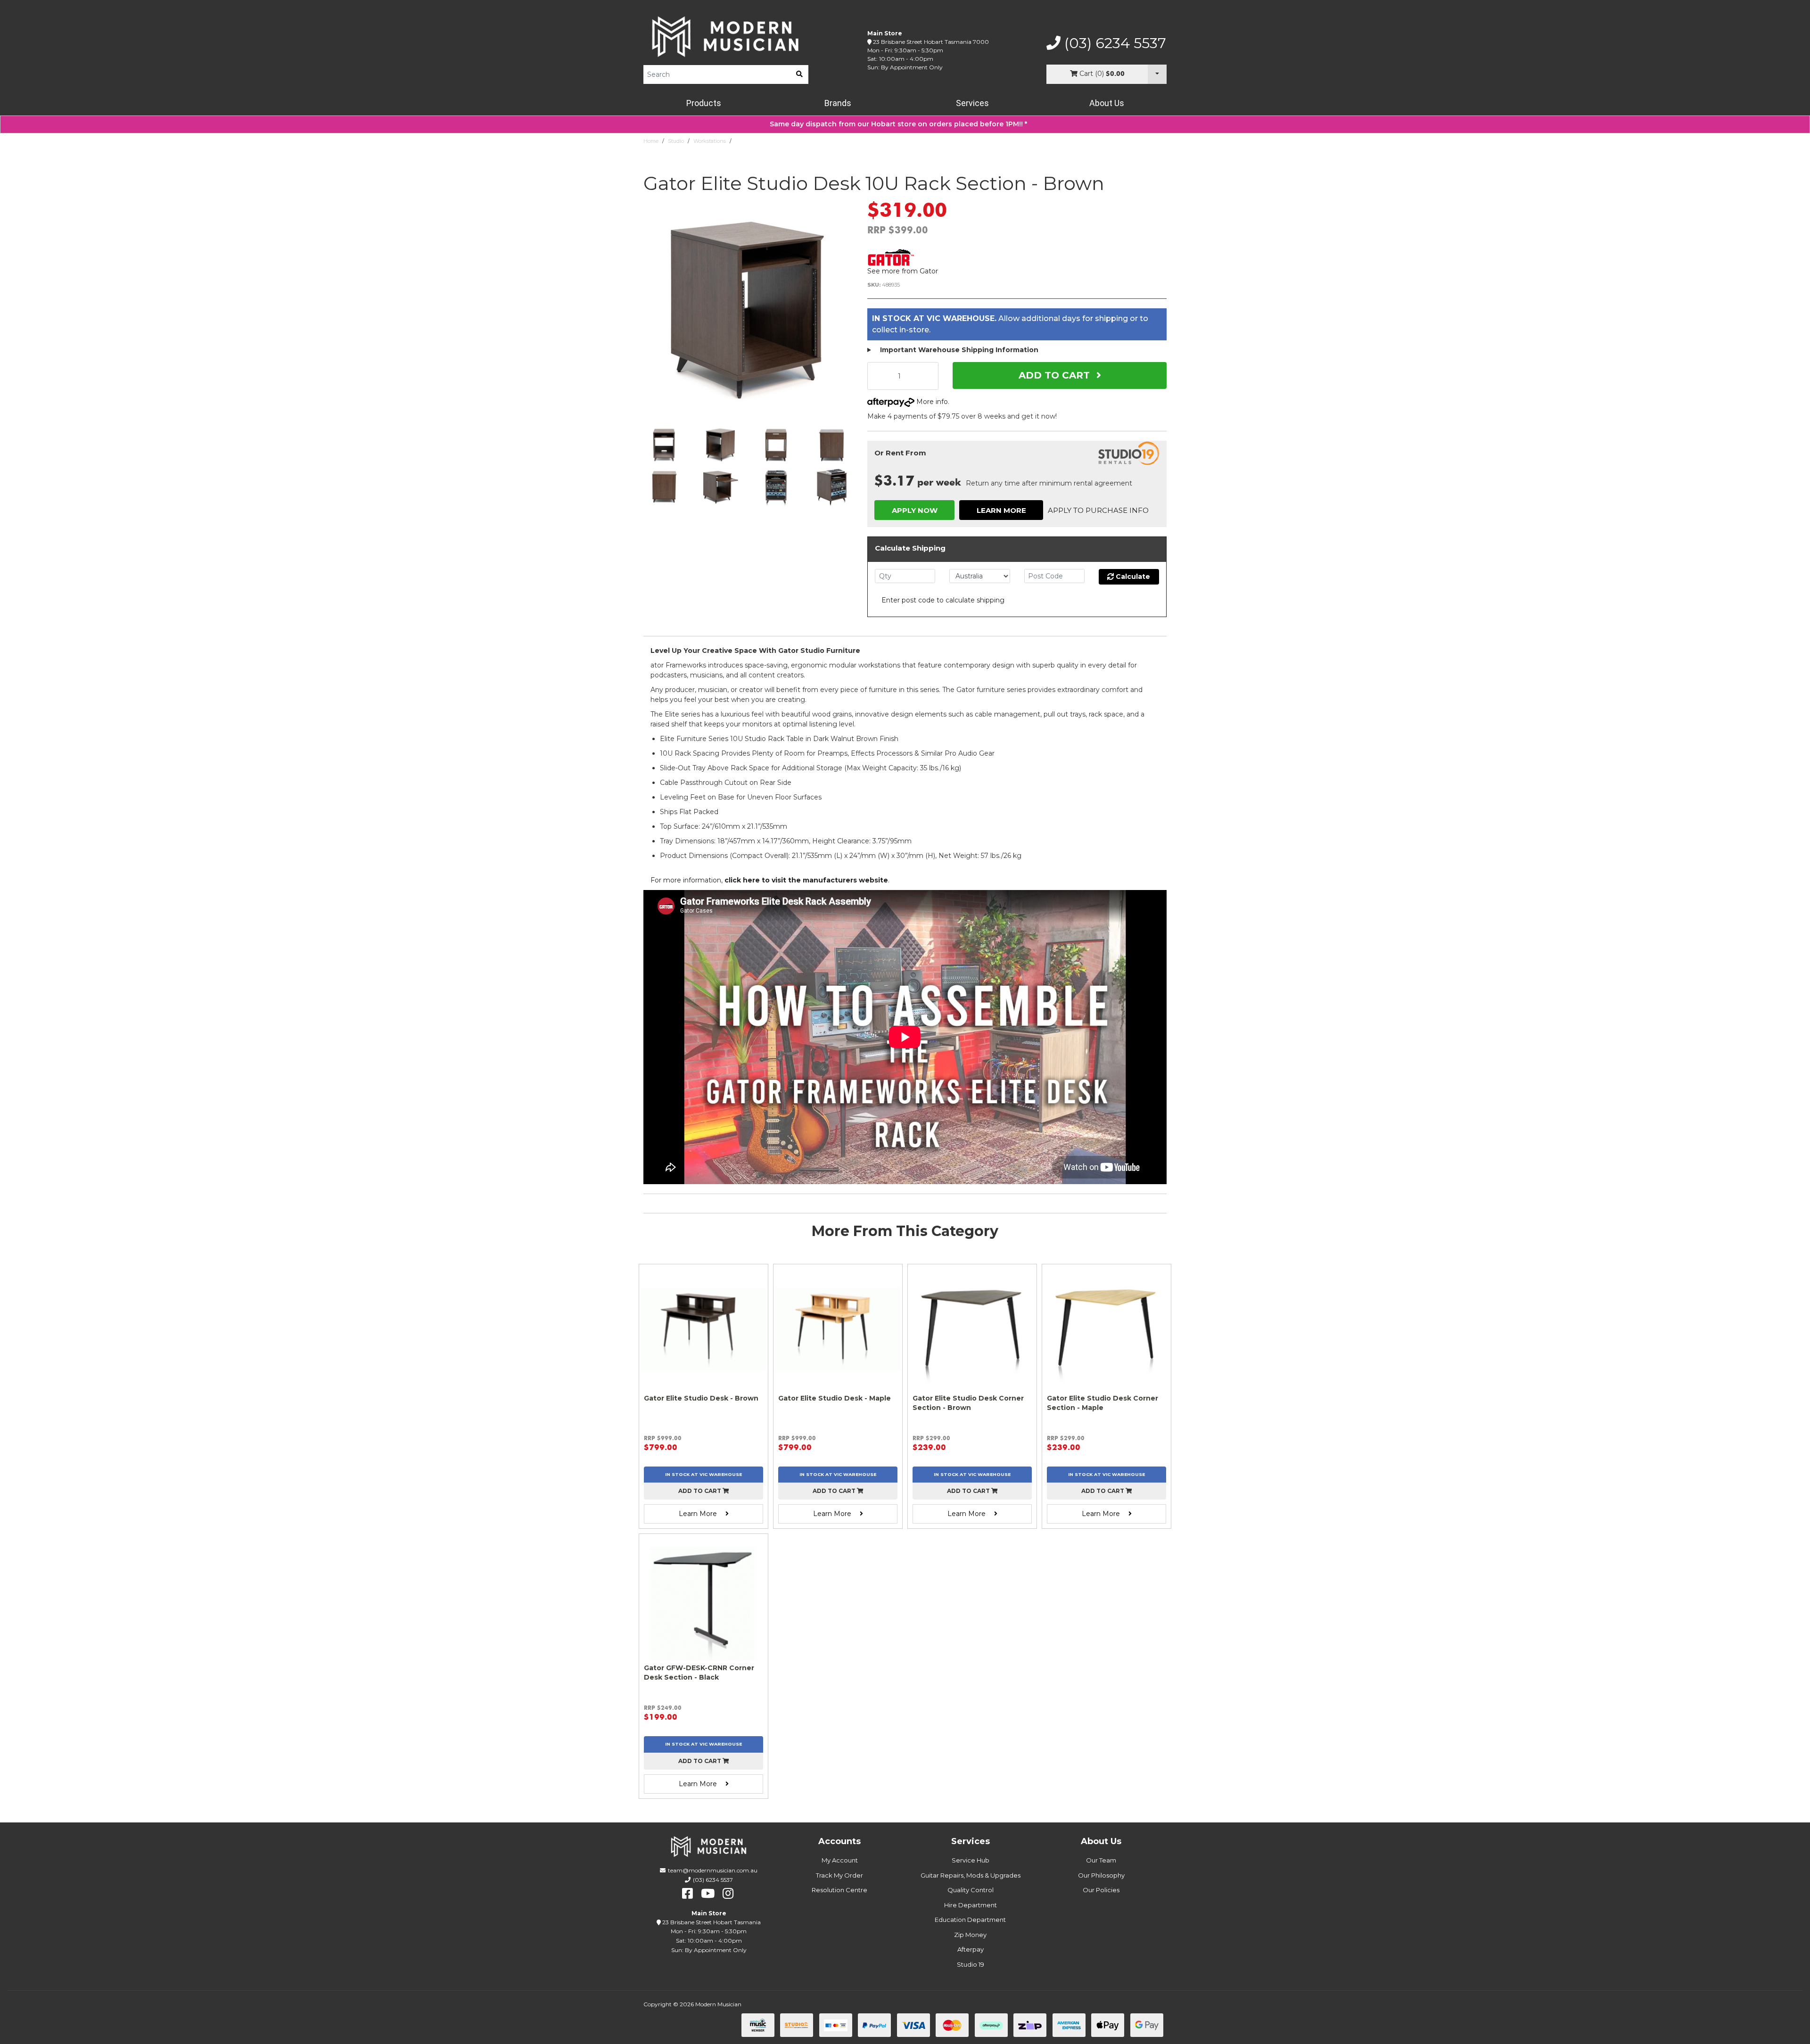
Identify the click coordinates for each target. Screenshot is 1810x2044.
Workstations (710, 141)
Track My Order (839, 1875)
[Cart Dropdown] (1157, 74)
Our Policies (1101, 1890)
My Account (840, 1860)
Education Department (970, 1920)
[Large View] (664, 445)
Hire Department (971, 1905)
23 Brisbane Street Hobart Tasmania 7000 (931, 42)
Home (651, 141)
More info (931, 402)
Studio (676, 141)
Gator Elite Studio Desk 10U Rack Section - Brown (797, 141)
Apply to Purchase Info (1098, 510)
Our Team (1101, 1860)
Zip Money (970, 1935)
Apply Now (915, 510)
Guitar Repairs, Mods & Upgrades (971, 1875)
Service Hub (971, 1860)
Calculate (1132, 577)
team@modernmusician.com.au (713, 1870)
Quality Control (971, 1890)
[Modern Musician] (726, 37)
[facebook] (687, 1894)
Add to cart (700, 1491)
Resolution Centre (839, 1890)
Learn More (1001, 510)
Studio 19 (971, 1964)
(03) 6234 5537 (1113, 43)
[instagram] (728, 1894)
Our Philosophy (1101, 1875)
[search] (799, 74)
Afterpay (971, 1949)
